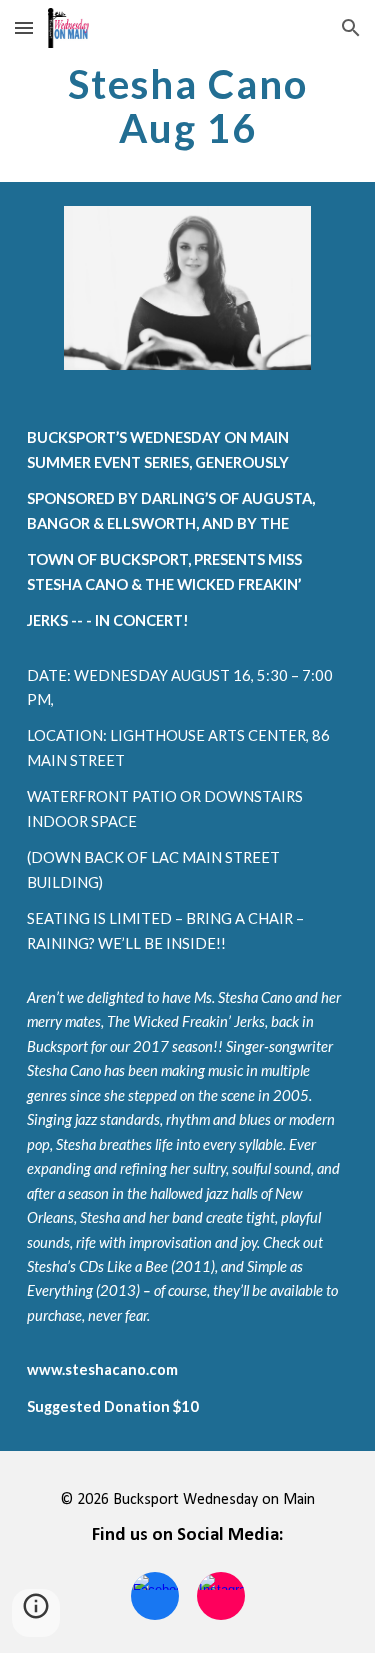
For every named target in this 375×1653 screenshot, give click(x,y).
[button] (24, 27)
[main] (188, 106)
